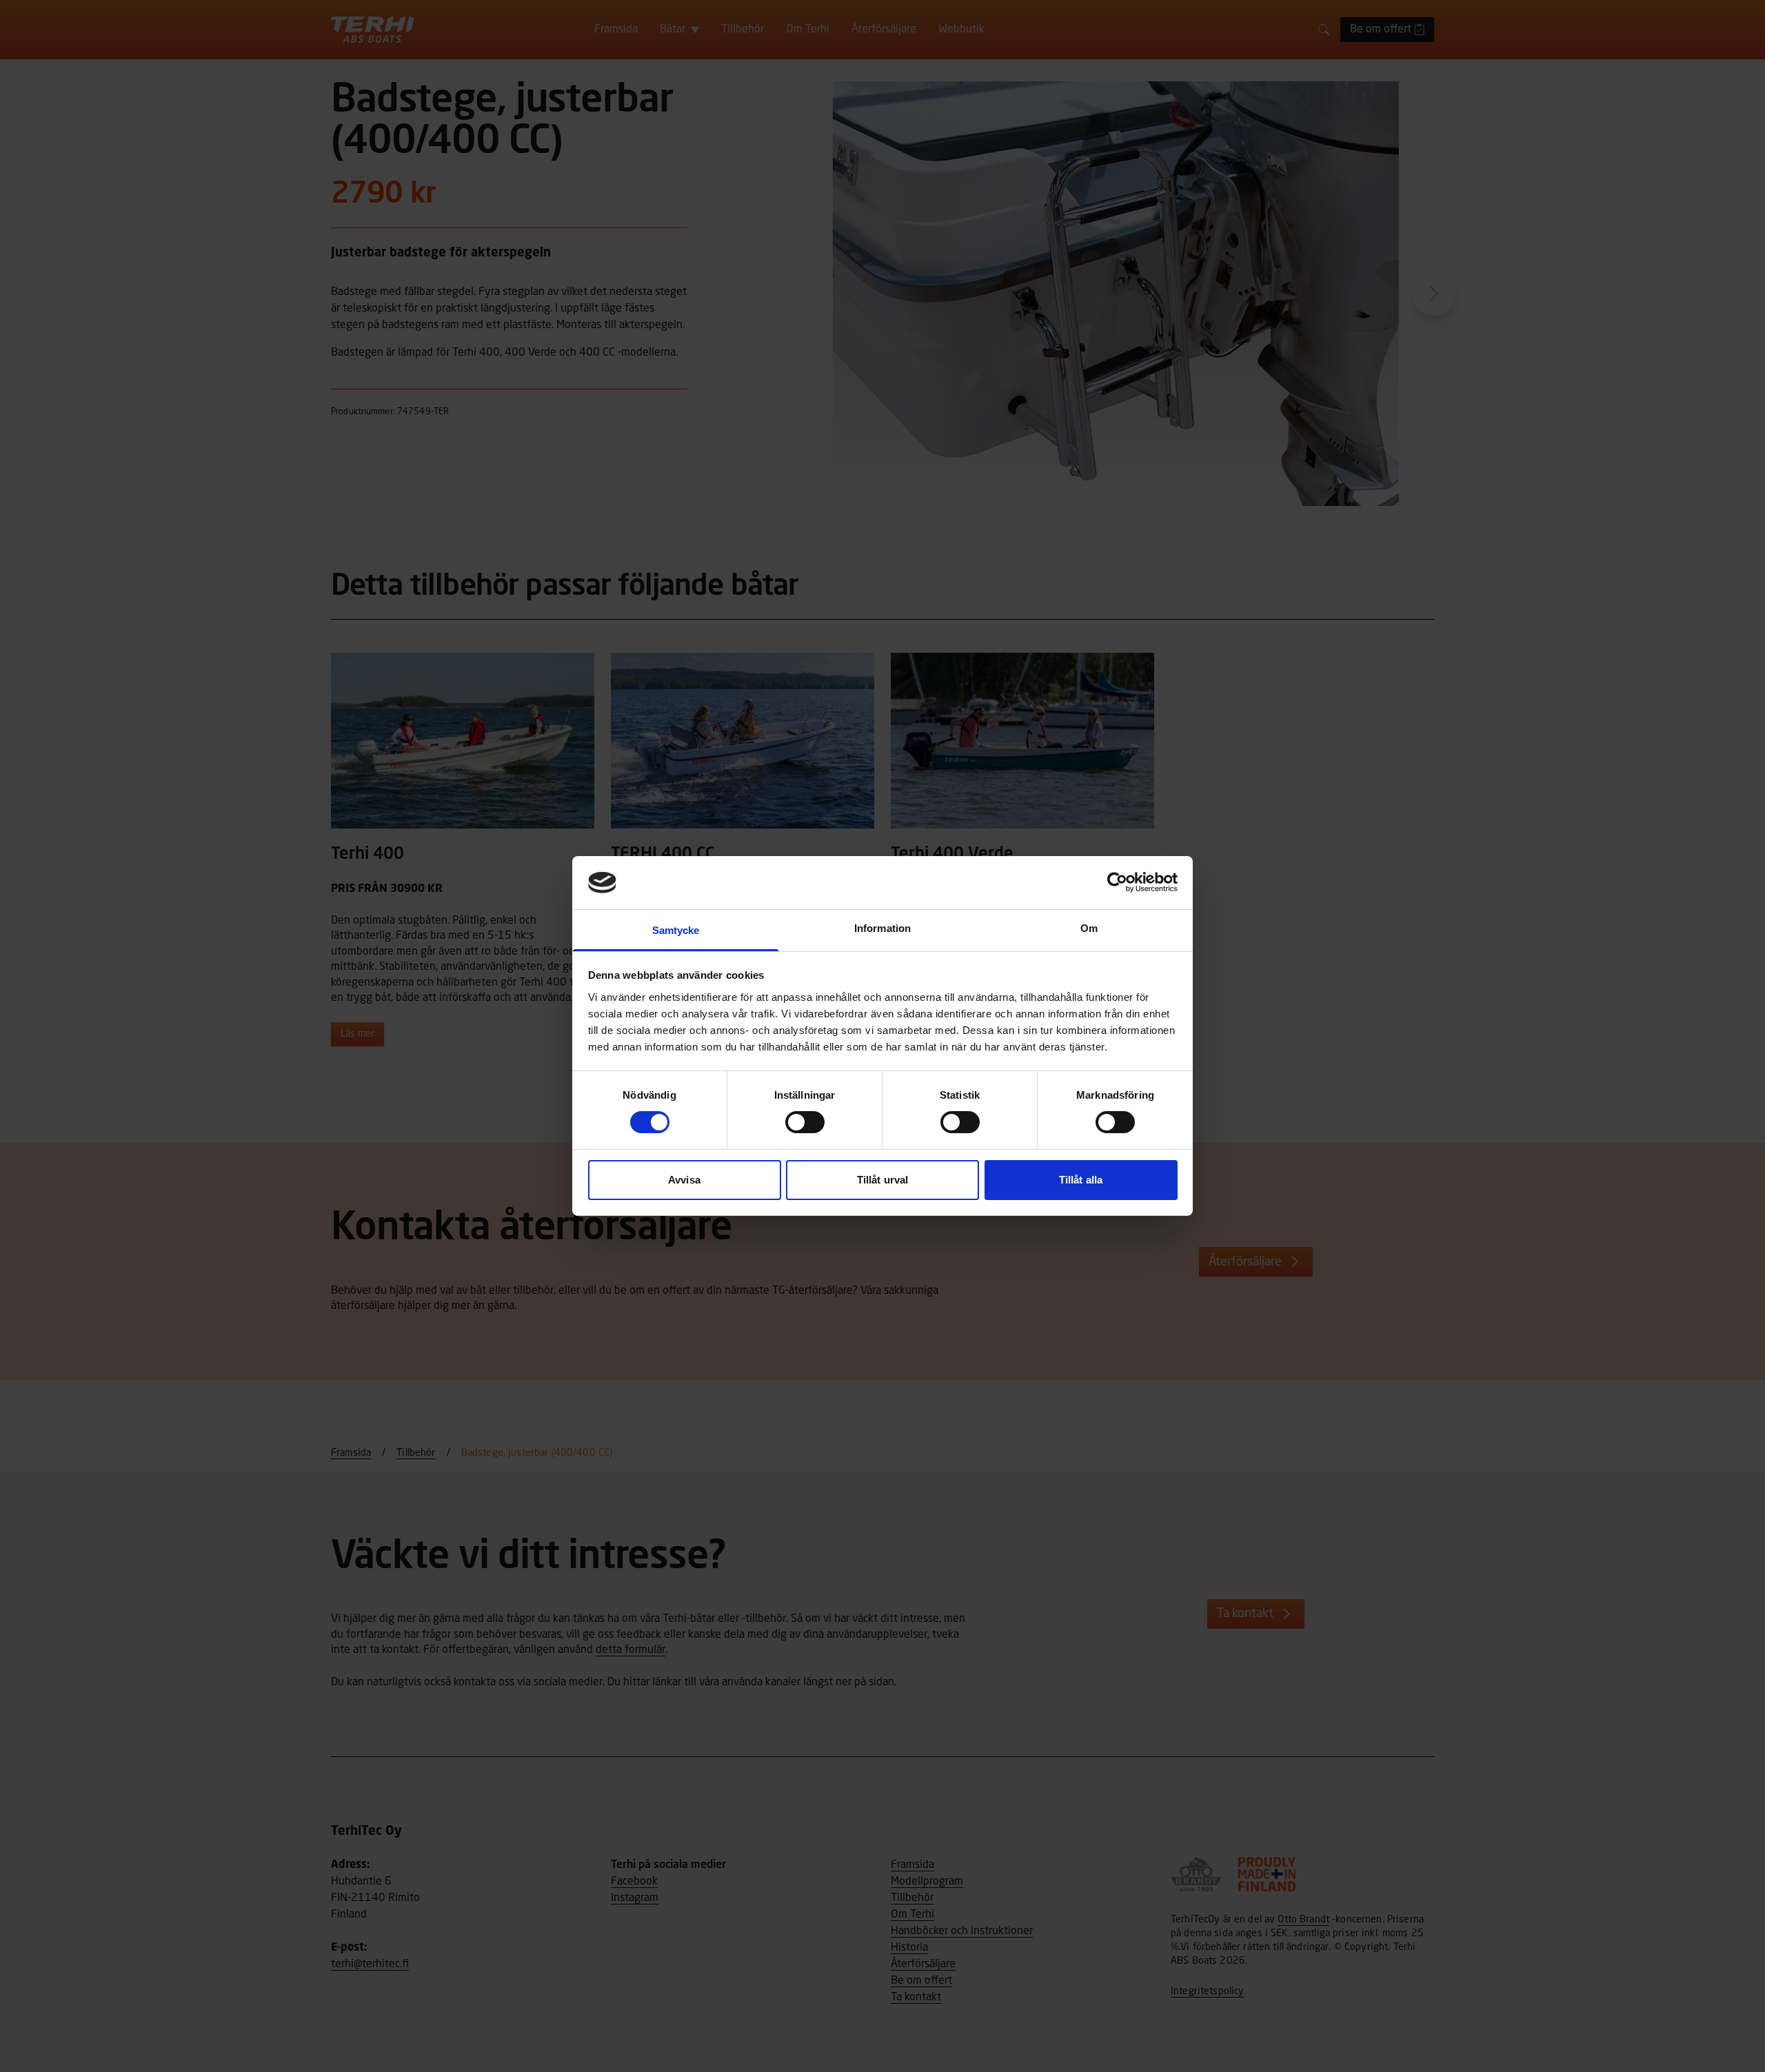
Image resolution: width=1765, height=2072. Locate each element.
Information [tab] (882, 928)
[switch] (805, 1122)
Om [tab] (1089, 928)
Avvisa (684, 1180)
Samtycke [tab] (676, 930)
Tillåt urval (882, 1180)
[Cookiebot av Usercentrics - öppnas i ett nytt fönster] (1117, 882)
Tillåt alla (1081, 1180)
